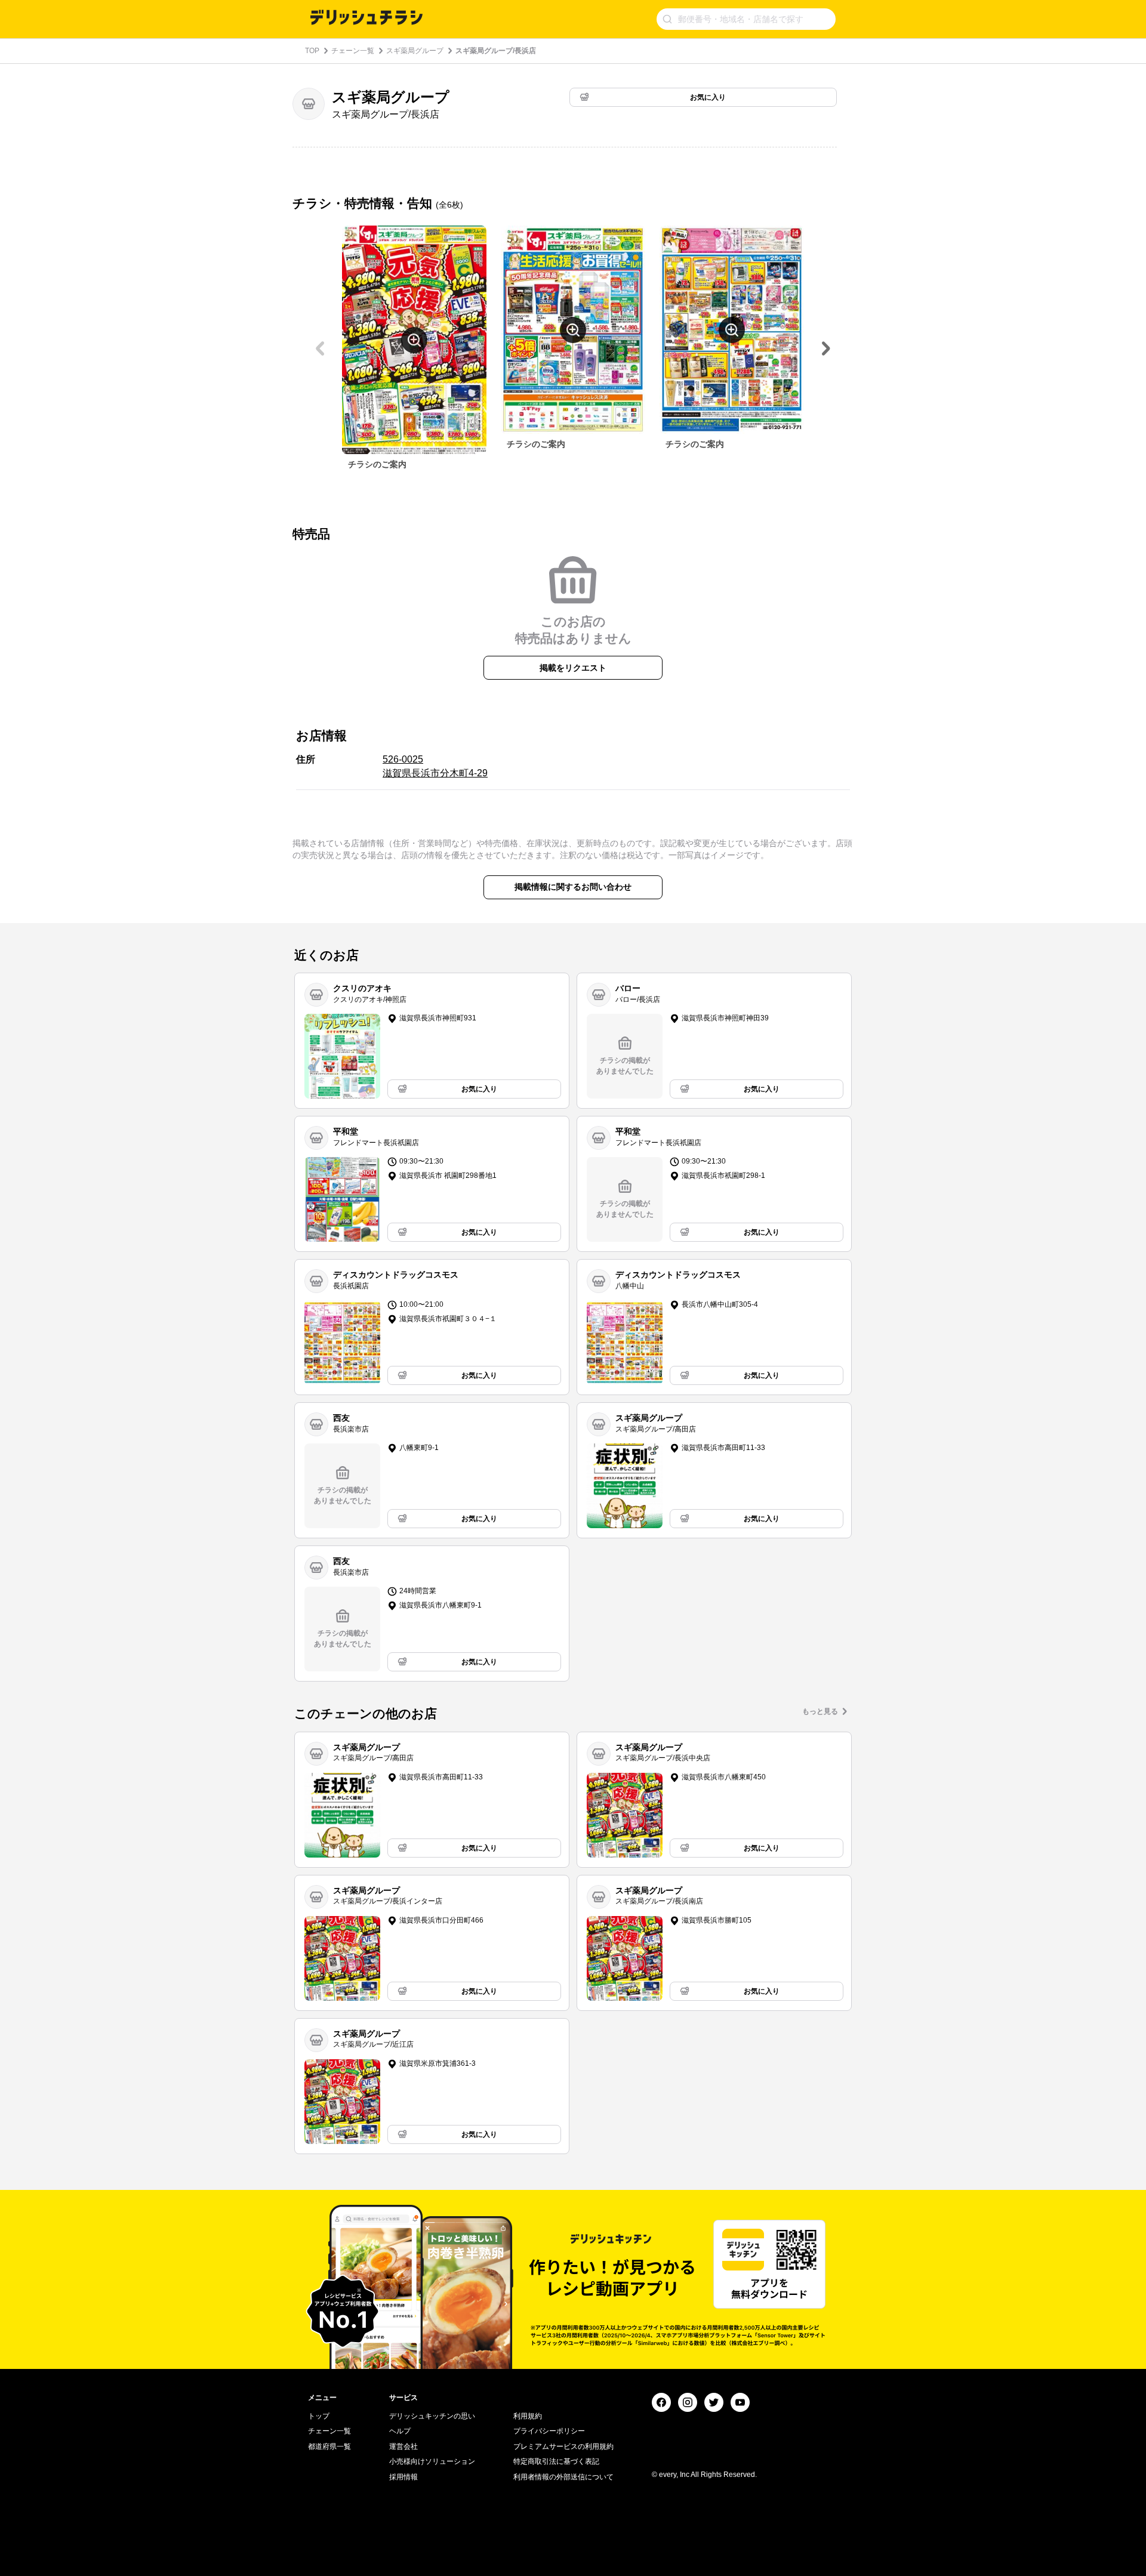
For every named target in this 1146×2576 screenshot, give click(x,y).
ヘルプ (400, 2431)
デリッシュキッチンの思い (432, 2416)
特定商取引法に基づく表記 (556, 2461)
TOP (312, 51)
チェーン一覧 (353, 51)
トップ (319, 2416)
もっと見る (820, 1711)
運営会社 (403, 2447)
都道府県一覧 (329, 2447)
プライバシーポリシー (549, 2431)
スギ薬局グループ (415, 51)
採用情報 (403, 2477)
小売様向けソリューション (432, 2461)
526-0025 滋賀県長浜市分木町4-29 (435, 766)
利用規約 (528, 2416)
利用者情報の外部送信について (563, 2477)
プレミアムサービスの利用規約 (563, 2447)
